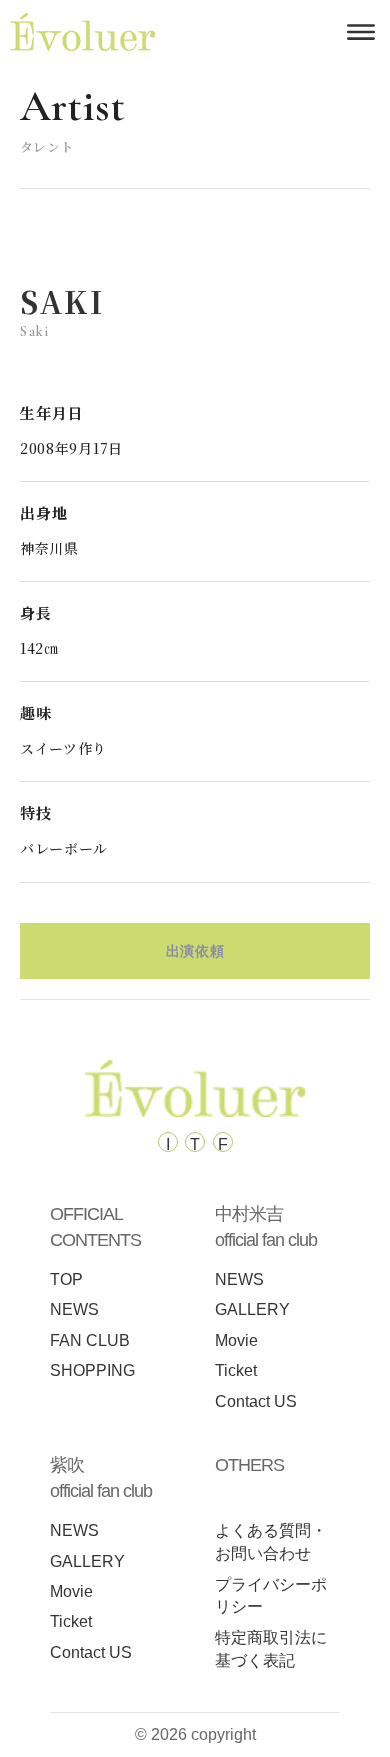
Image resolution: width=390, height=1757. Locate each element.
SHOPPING (92, 1370)
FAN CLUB (90, 1340)
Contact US (256, 1401)
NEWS (74, 1309)
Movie (236, 1340)
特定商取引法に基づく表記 (271, 1649)
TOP (66, 1279)
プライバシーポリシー (271, 1596)
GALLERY (252, 1309)
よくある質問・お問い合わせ (271, 1542)
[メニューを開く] (361, 32)
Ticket (236, 1370)
